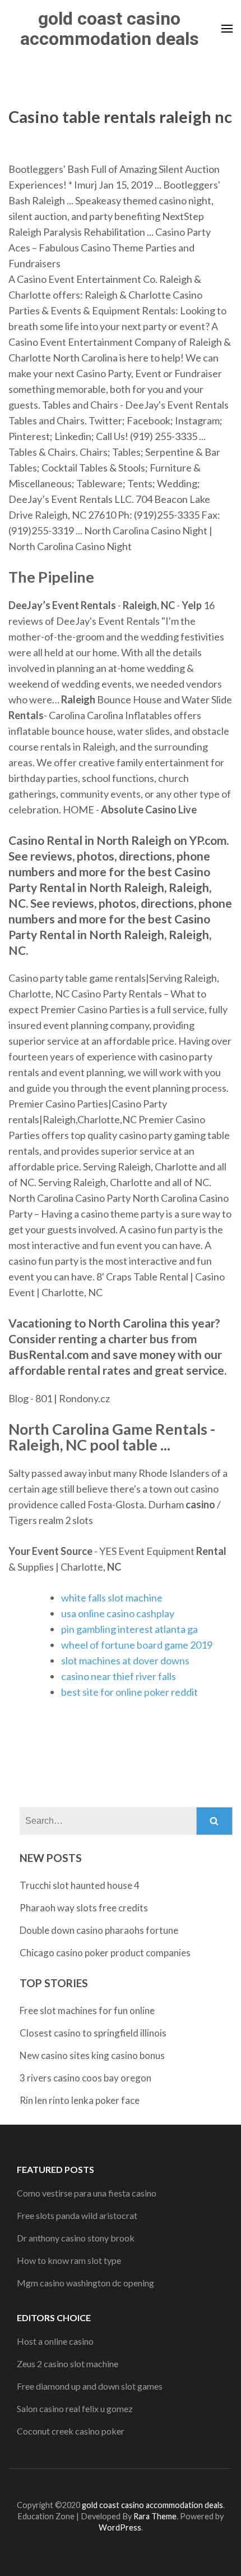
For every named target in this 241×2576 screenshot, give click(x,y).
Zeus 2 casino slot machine (68, 2364)
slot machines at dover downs (125, 1660)
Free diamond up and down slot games (90, 2386)
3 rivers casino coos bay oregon (85, 2078)
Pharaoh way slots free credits (84, 1908)
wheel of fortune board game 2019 (137, 1645)
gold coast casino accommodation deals (110, 29)
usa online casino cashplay (118, 1613)
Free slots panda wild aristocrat (77, 2215)
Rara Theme (155, 2516)
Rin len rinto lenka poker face (80, 2100)
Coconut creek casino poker (71, 2431)
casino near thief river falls (119, 1676)
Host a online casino (55, 2341)
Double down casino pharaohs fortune (99, 1930)
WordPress (120, 2527)
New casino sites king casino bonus (92, 2055)
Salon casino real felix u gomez (75, 2408)
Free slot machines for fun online (87, 2010)
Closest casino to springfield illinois (93, 2033)
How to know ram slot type (69, 2260)
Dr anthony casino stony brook (76, 2238)
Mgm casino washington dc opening (85, 2283)
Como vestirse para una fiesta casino (87, 2193)
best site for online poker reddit (129, 1692)
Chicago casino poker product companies (105, 1953)
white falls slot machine (112, 1598)
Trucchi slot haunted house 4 (80, 1885)
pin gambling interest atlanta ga (129, 1629)
